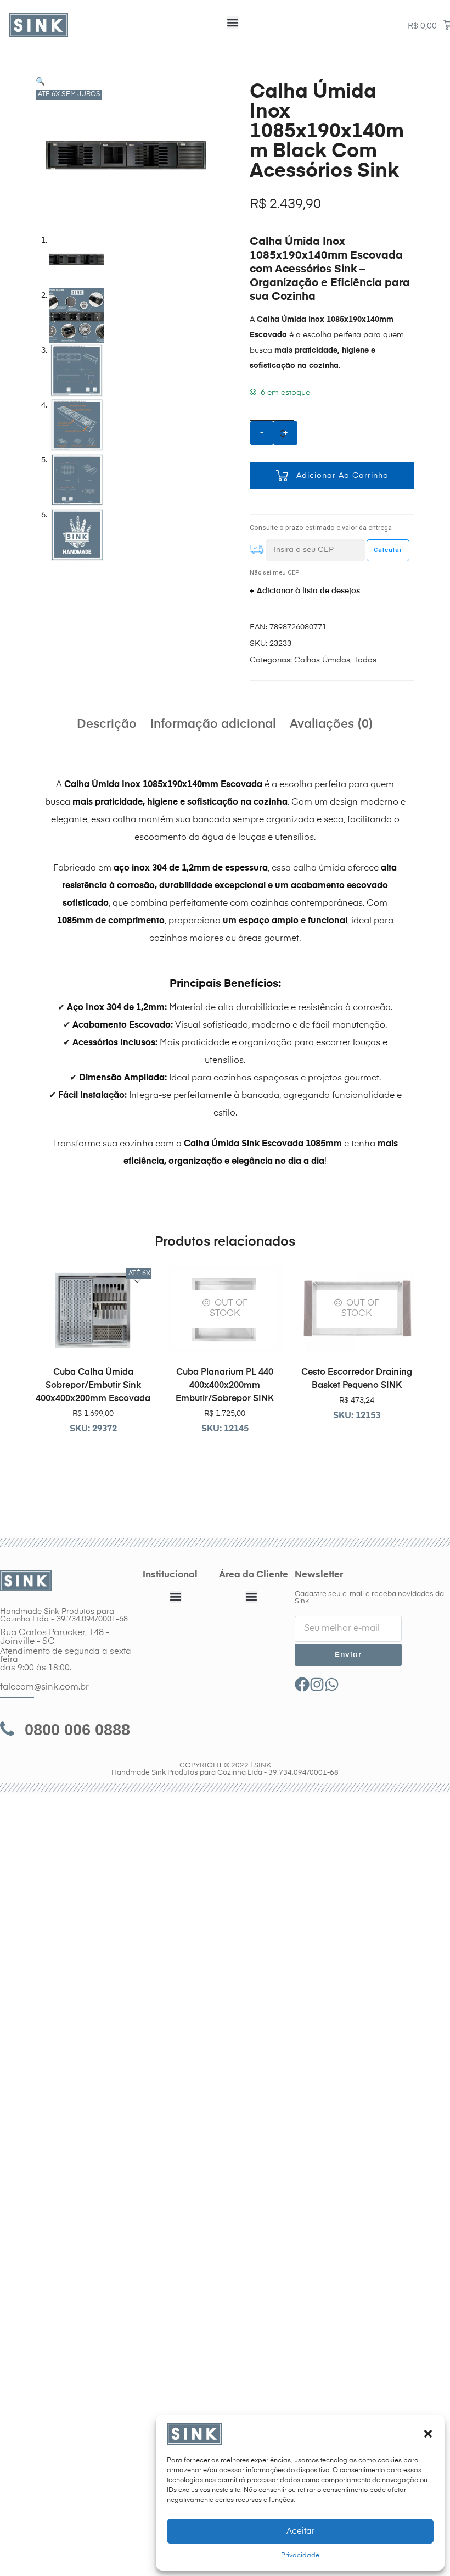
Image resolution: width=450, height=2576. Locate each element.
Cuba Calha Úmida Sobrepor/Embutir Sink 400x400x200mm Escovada (93, 1386)
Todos (365, 660)
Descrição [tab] (107, 724)
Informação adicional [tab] (213, 724)
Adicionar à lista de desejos (308, 591)
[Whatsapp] (332, 1684)
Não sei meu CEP (274, 573)
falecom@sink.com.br (44, 1687)
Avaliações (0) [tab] (331, 724)
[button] (428, 2434)
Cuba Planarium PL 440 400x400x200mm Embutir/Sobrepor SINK (225, 1386)
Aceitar (300, 2531)
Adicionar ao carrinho (342, 476)
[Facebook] (302, 1684)
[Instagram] (317, 1684)
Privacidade (300, 2556)
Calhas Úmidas (322, 660)
